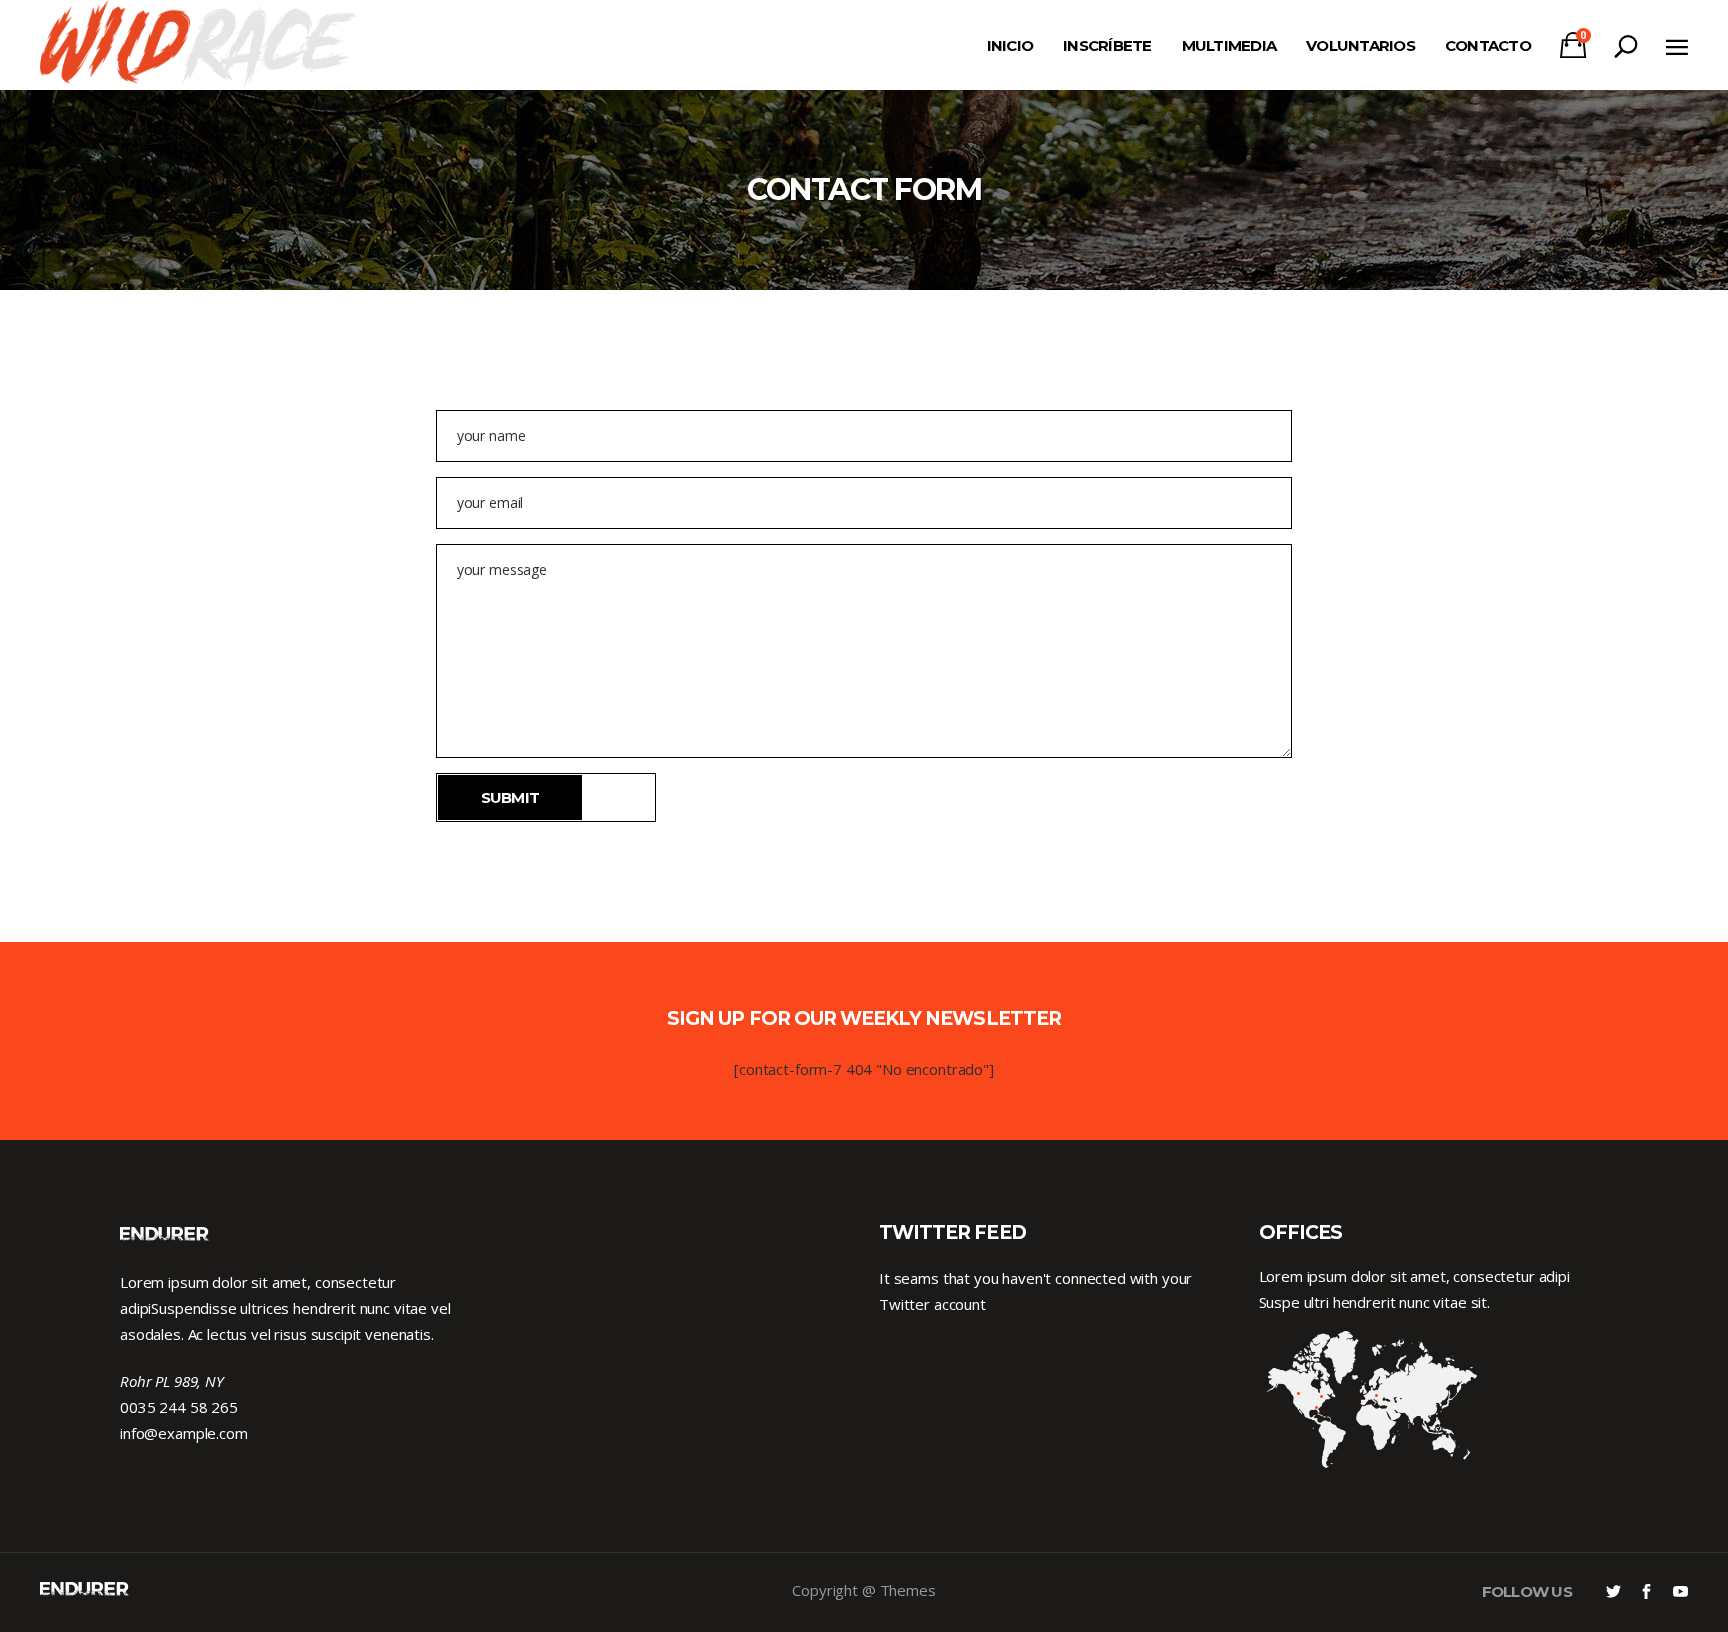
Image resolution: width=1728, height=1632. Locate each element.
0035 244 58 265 (179, 1407)
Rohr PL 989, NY (172, 1381)
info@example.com (184, 1433)
